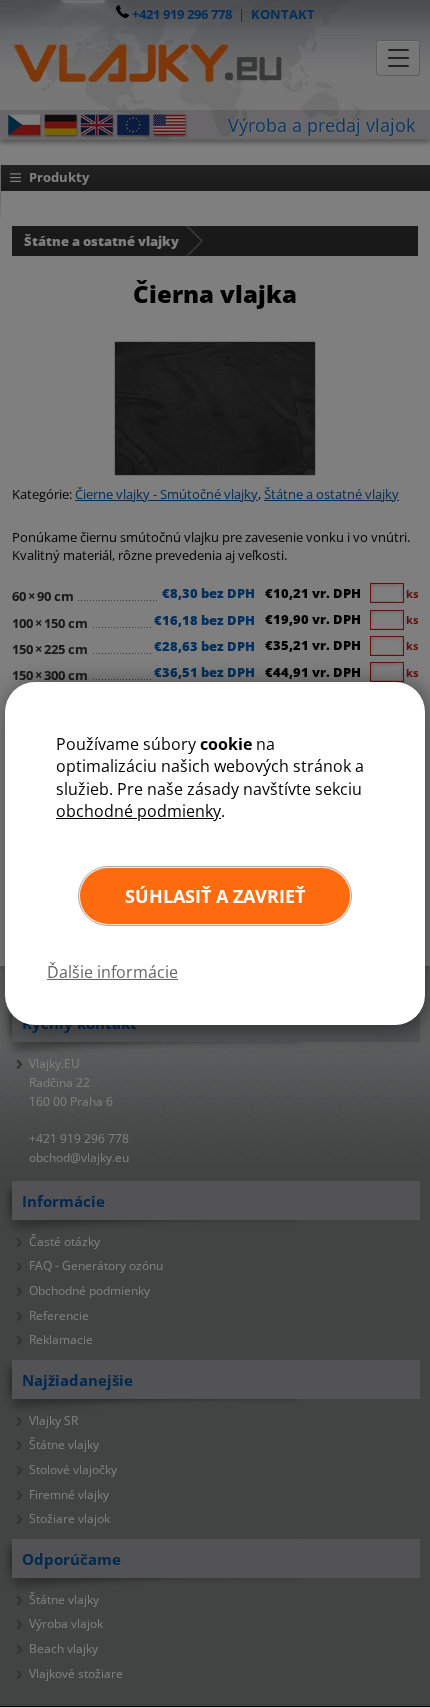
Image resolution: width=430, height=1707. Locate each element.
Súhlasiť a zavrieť (215, 896)
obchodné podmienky (138, 811)
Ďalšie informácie (112, 972)
